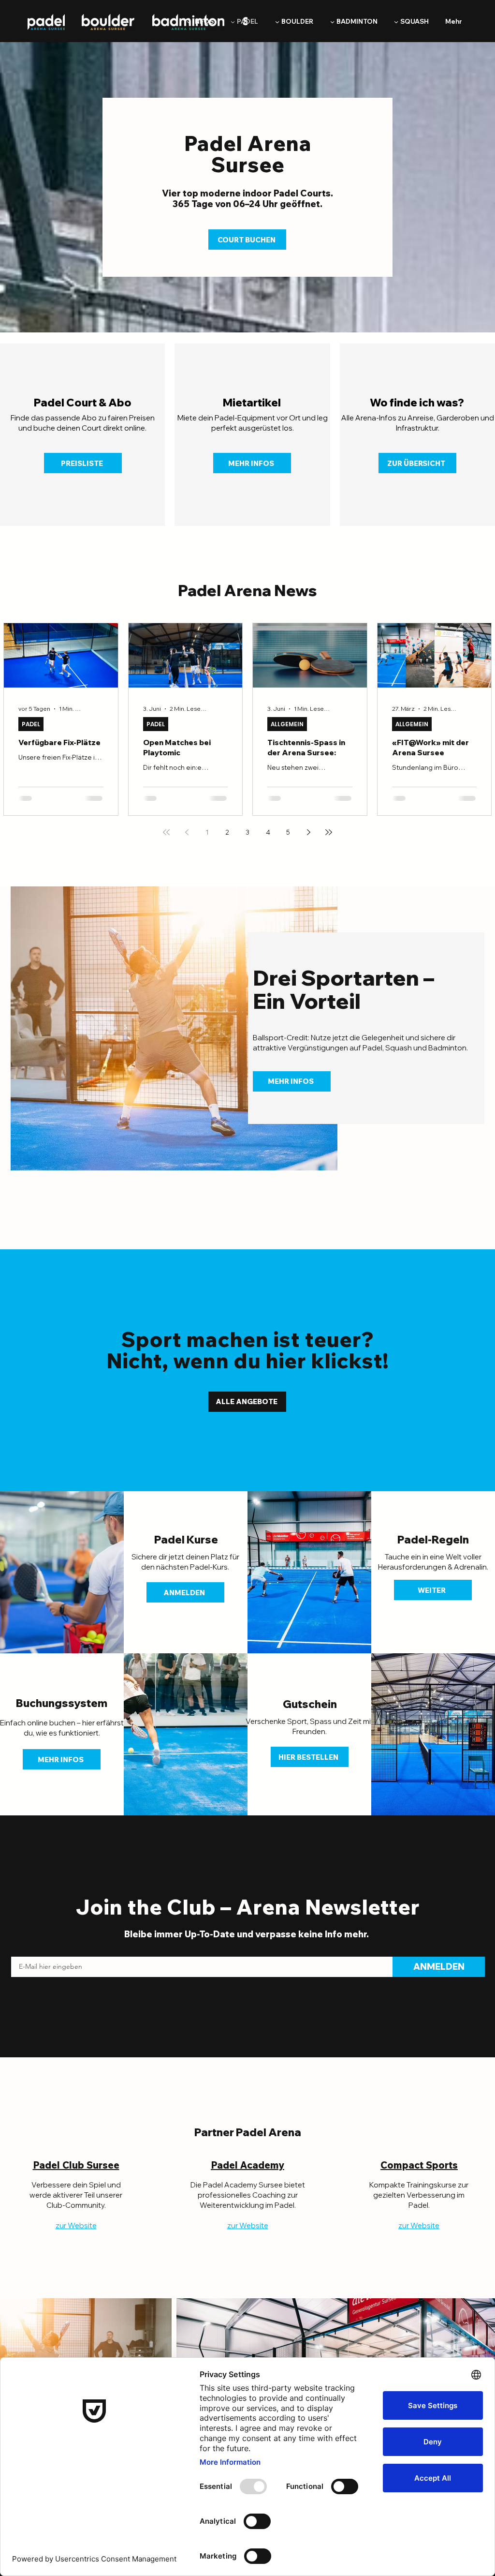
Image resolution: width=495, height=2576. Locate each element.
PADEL (31, 724)
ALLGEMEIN (287, 724)
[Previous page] (187, 832)
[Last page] (329, 832)
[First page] (166, 832)
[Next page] (308, 832)
